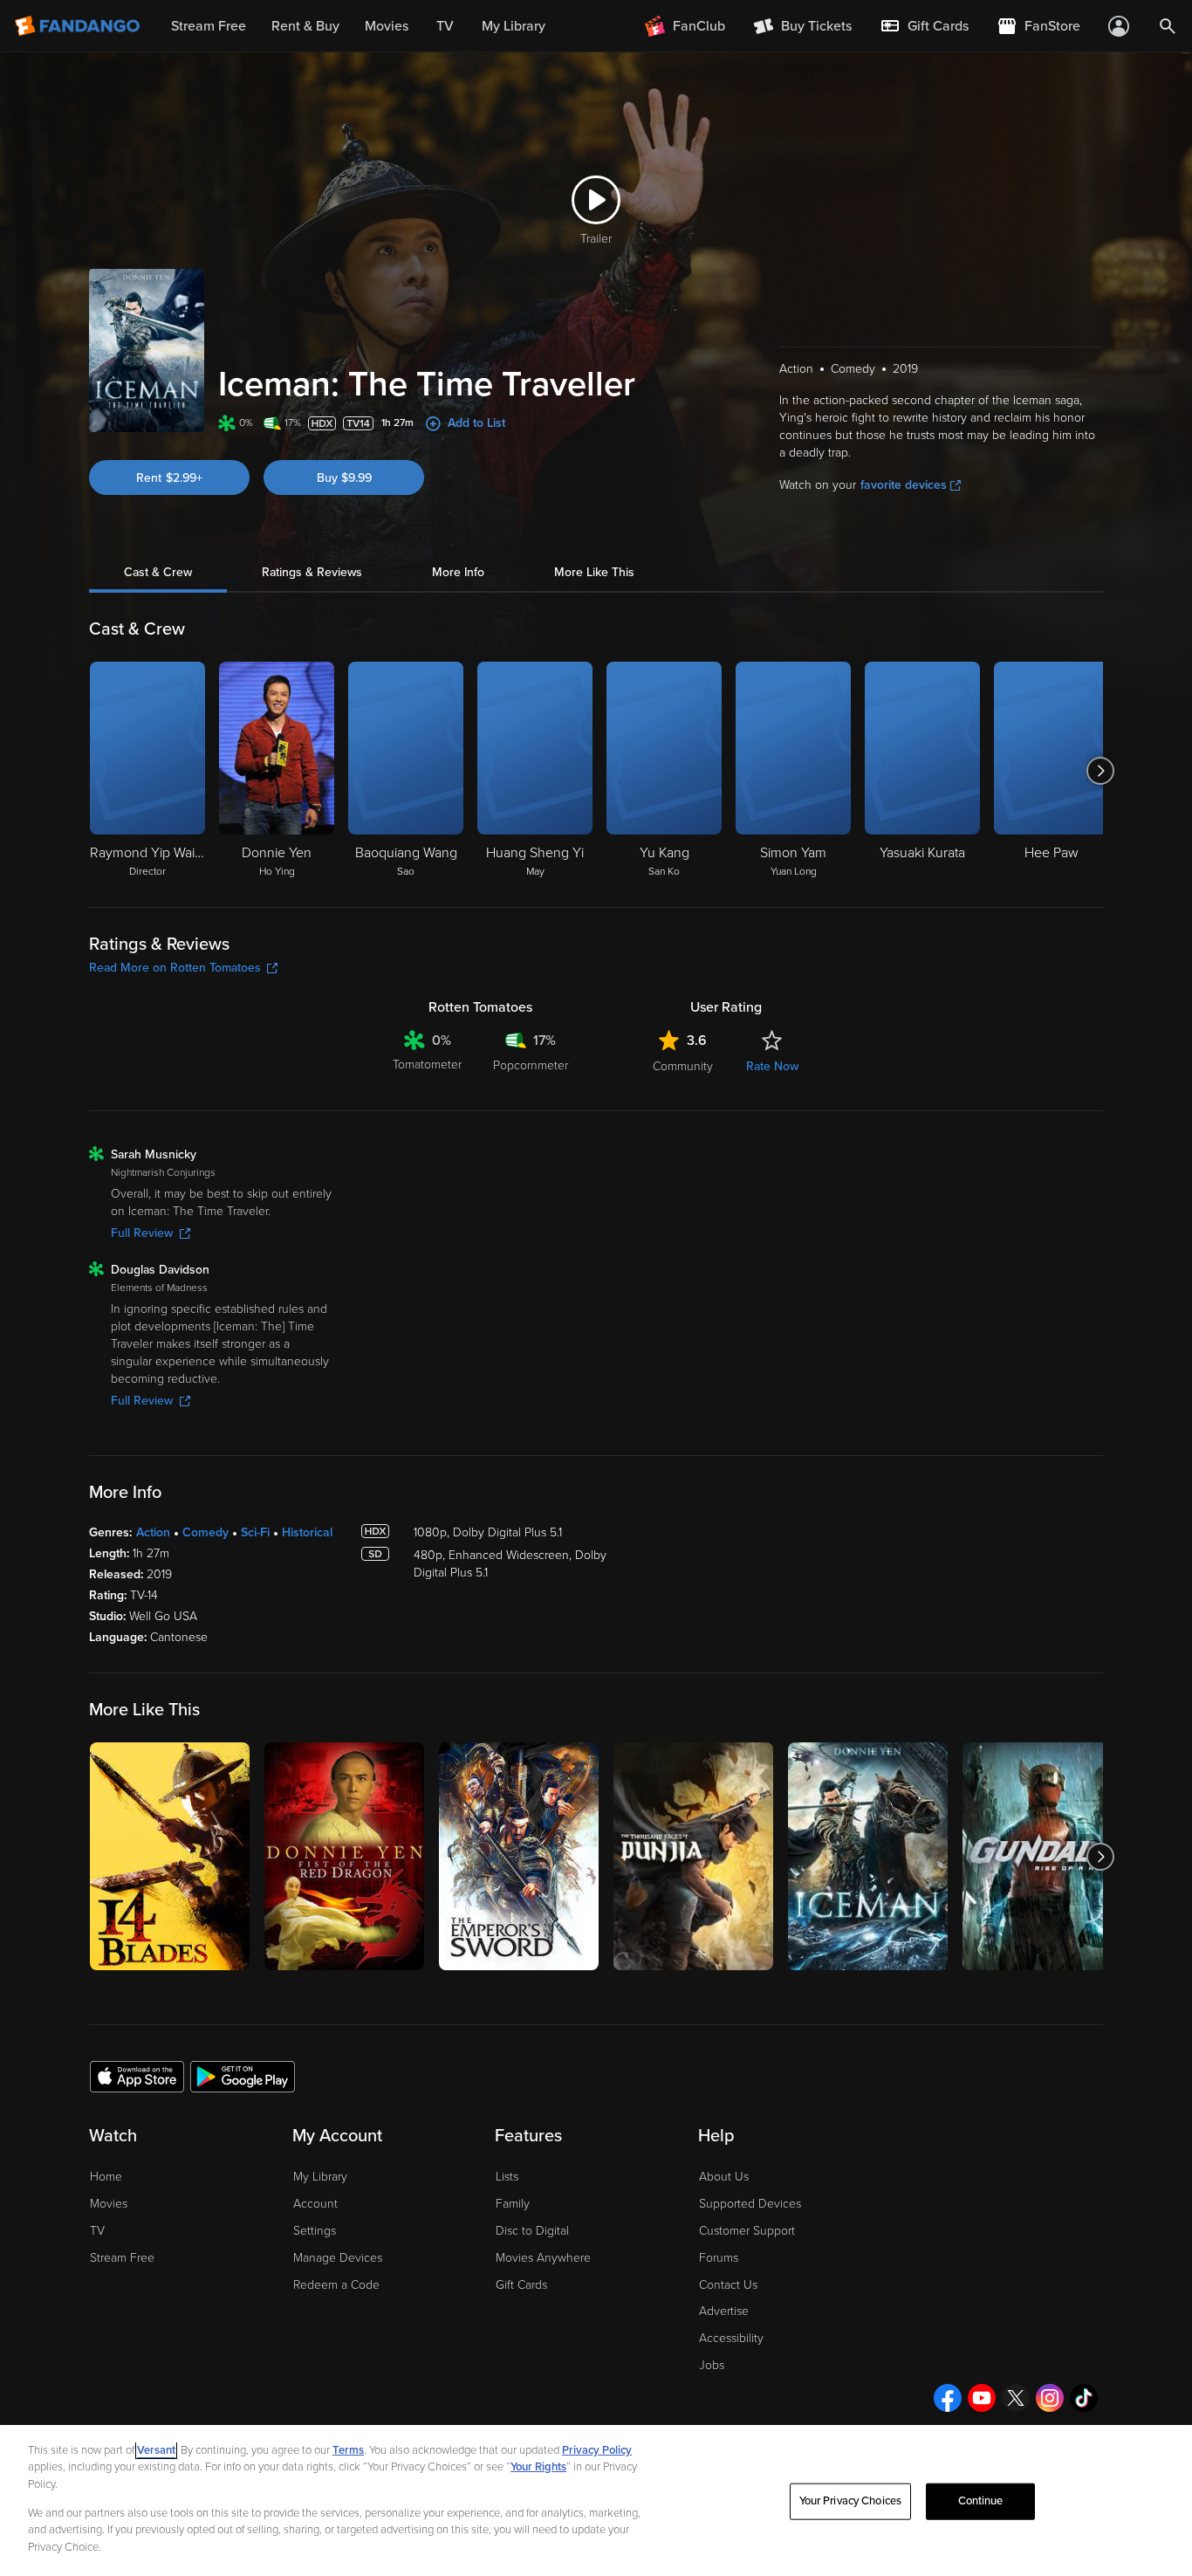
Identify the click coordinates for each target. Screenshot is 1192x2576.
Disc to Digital (532, 2231)
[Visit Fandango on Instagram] (1050, 2398)
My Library (320, 2177)
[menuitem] (924, 26)
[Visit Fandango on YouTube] (982, 2398)
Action (153, 1532)
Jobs (712, 2365)
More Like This (594, 572)
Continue (981, 2501)
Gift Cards (521, 2285)
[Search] (1168, 26)
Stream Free (122, 2258)
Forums (719, 2258)
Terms (348, 2450)
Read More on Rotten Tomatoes (175, 968)
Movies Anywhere (543, 2258)
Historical (307, 1532)
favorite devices (904, 485)
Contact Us (728, 2285)
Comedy (206, 1532)
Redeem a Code (336, 2285)
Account (315, 2204)
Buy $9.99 (344, 478)
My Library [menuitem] (514, 26)
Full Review (142, 1233)
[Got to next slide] (1101, 771)
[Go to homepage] (79, 26)
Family (513, 2204)
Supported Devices (750, 2204)
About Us (724, 2177)
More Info (458, 572)
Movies (109, 2204)
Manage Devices (338, 2258)
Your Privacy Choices (851, 2501)
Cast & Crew (158, 572)
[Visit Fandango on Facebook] (948, 2398)
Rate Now (772, 1066)
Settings (315, 2231)
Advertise (724, 2311)
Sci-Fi (255, 1532)
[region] (596, 2500)
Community (683, 1066)
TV (97, 2231)
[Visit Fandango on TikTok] (1084, 2398)
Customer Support (747, 2231)
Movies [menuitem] (387, 26)
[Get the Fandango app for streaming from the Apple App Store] (137, 2076)
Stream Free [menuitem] (209, 26)
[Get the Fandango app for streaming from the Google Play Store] (243, 2076)
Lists (507, 2177)
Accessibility (731, 2338)
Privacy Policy (597, 2450)
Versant (156, 2450)
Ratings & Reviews (312, 572)
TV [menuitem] (445, 26)
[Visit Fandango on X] (1016, 2398)
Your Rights (538, 2467)
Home (106, 2177)
